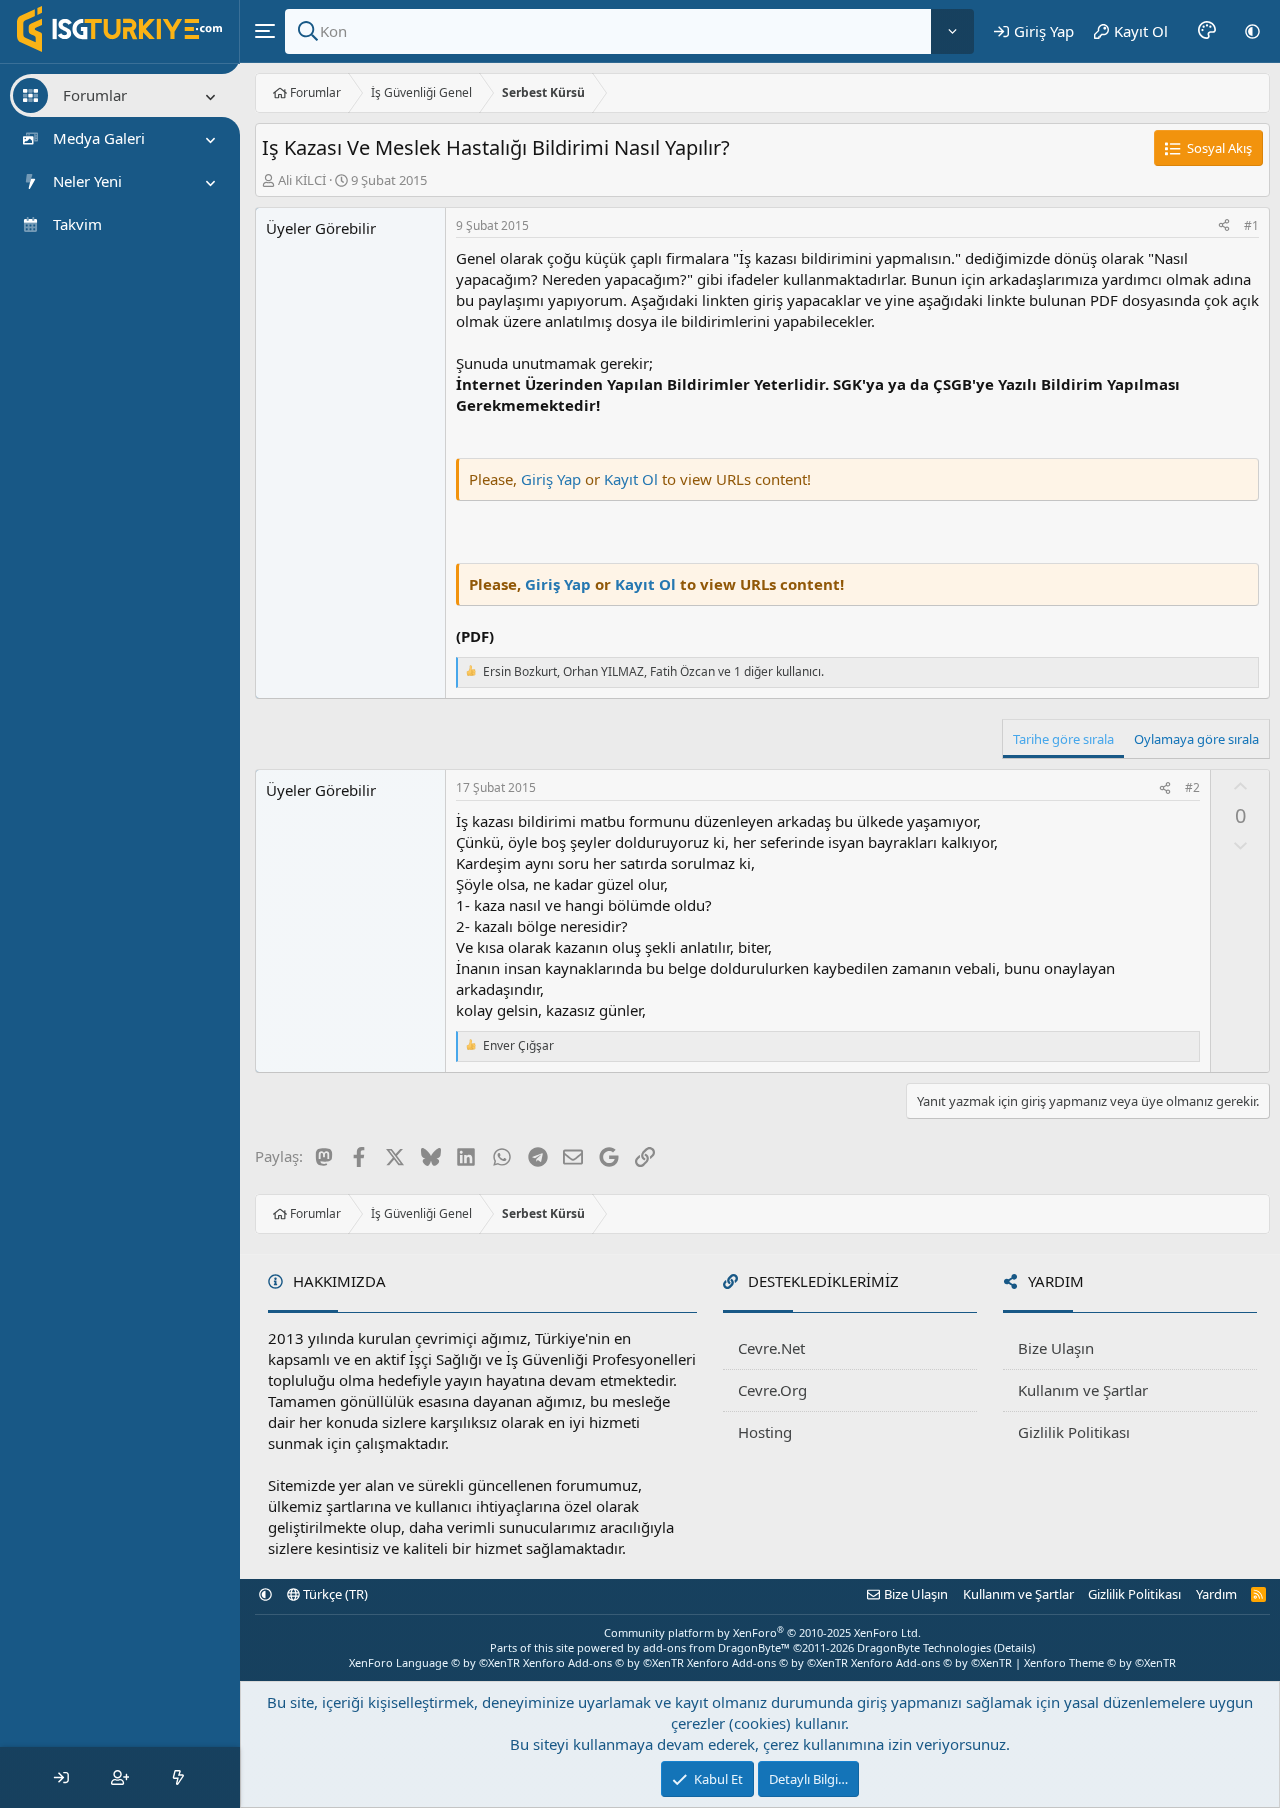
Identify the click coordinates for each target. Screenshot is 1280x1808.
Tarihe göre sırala (1063, 739)
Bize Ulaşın (1056, 1348)
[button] (1252, 31)
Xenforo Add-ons (603, 1662)
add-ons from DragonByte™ (716, 1647)
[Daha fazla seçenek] (952, 31)
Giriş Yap (551, 479)
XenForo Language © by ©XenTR (434, 1662)
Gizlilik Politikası (1074, 1432)
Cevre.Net (771, 1348)
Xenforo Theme (1100, 1662)
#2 (1192, 787)
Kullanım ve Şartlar (1083, 1390)
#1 (1251, 225)
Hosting (765, 1432)
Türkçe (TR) (334, 1594)
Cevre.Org (772, 1390)
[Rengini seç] (1207, 31)
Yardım (1216, 1594)
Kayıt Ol (633, 479)
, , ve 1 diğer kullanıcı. (653, 672)
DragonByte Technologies (924, 1647)
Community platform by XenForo (762, 1632)
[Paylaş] (1224, 226)
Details (1014, 1647)
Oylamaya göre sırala (1196, 739)
